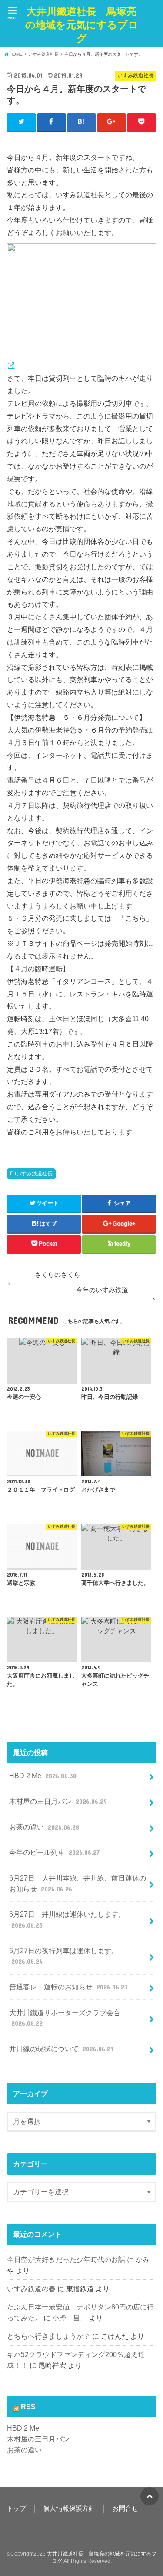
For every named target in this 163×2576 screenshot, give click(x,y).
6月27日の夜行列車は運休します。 (64, 1956)
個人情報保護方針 (69, 2508)
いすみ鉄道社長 (34, 1174)
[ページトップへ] (150, 2496)
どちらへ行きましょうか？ (49, 2336)
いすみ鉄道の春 (31, 2289)
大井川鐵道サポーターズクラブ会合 (65, 2018)
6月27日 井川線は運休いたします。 (67, 1919)
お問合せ (125, 2508)
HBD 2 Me (43, 1776)
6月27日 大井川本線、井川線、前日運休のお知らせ (78, 1883)
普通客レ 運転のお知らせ (68, 1987)
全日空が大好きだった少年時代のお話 (66, 2259)
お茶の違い (44, 1827)
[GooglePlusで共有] (112, 122)
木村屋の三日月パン (58, 1801)
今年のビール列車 (54, 1852)
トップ (16, 2508)
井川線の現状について (61, 2049)
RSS (28, 2407)
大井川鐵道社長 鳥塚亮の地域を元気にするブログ (82, 25)
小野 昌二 (70, 2318)
